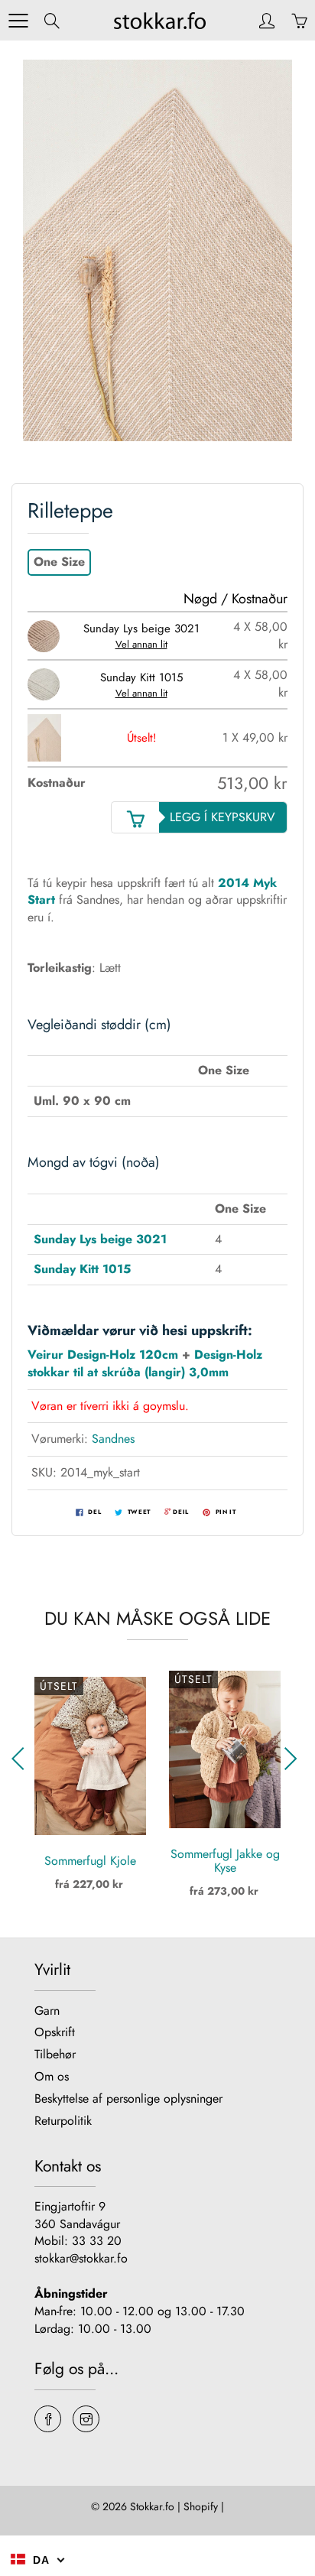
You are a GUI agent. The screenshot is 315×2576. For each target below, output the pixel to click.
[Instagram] (86, 2419)
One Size (59, 562)
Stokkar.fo (152, 2506)
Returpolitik (63, 2121)
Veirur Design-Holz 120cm (103, 1355)
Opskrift (55, 2032)
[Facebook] (48, 2419)
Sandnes (113, 1439)
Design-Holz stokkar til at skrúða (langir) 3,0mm (145, 1363)
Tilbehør (55, 2054)
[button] (293, 1759)
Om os (52, 2076)
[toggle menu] (18, 21)
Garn (47, 2011)
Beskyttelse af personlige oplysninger (128, 2098)
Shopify (201, 2506)
